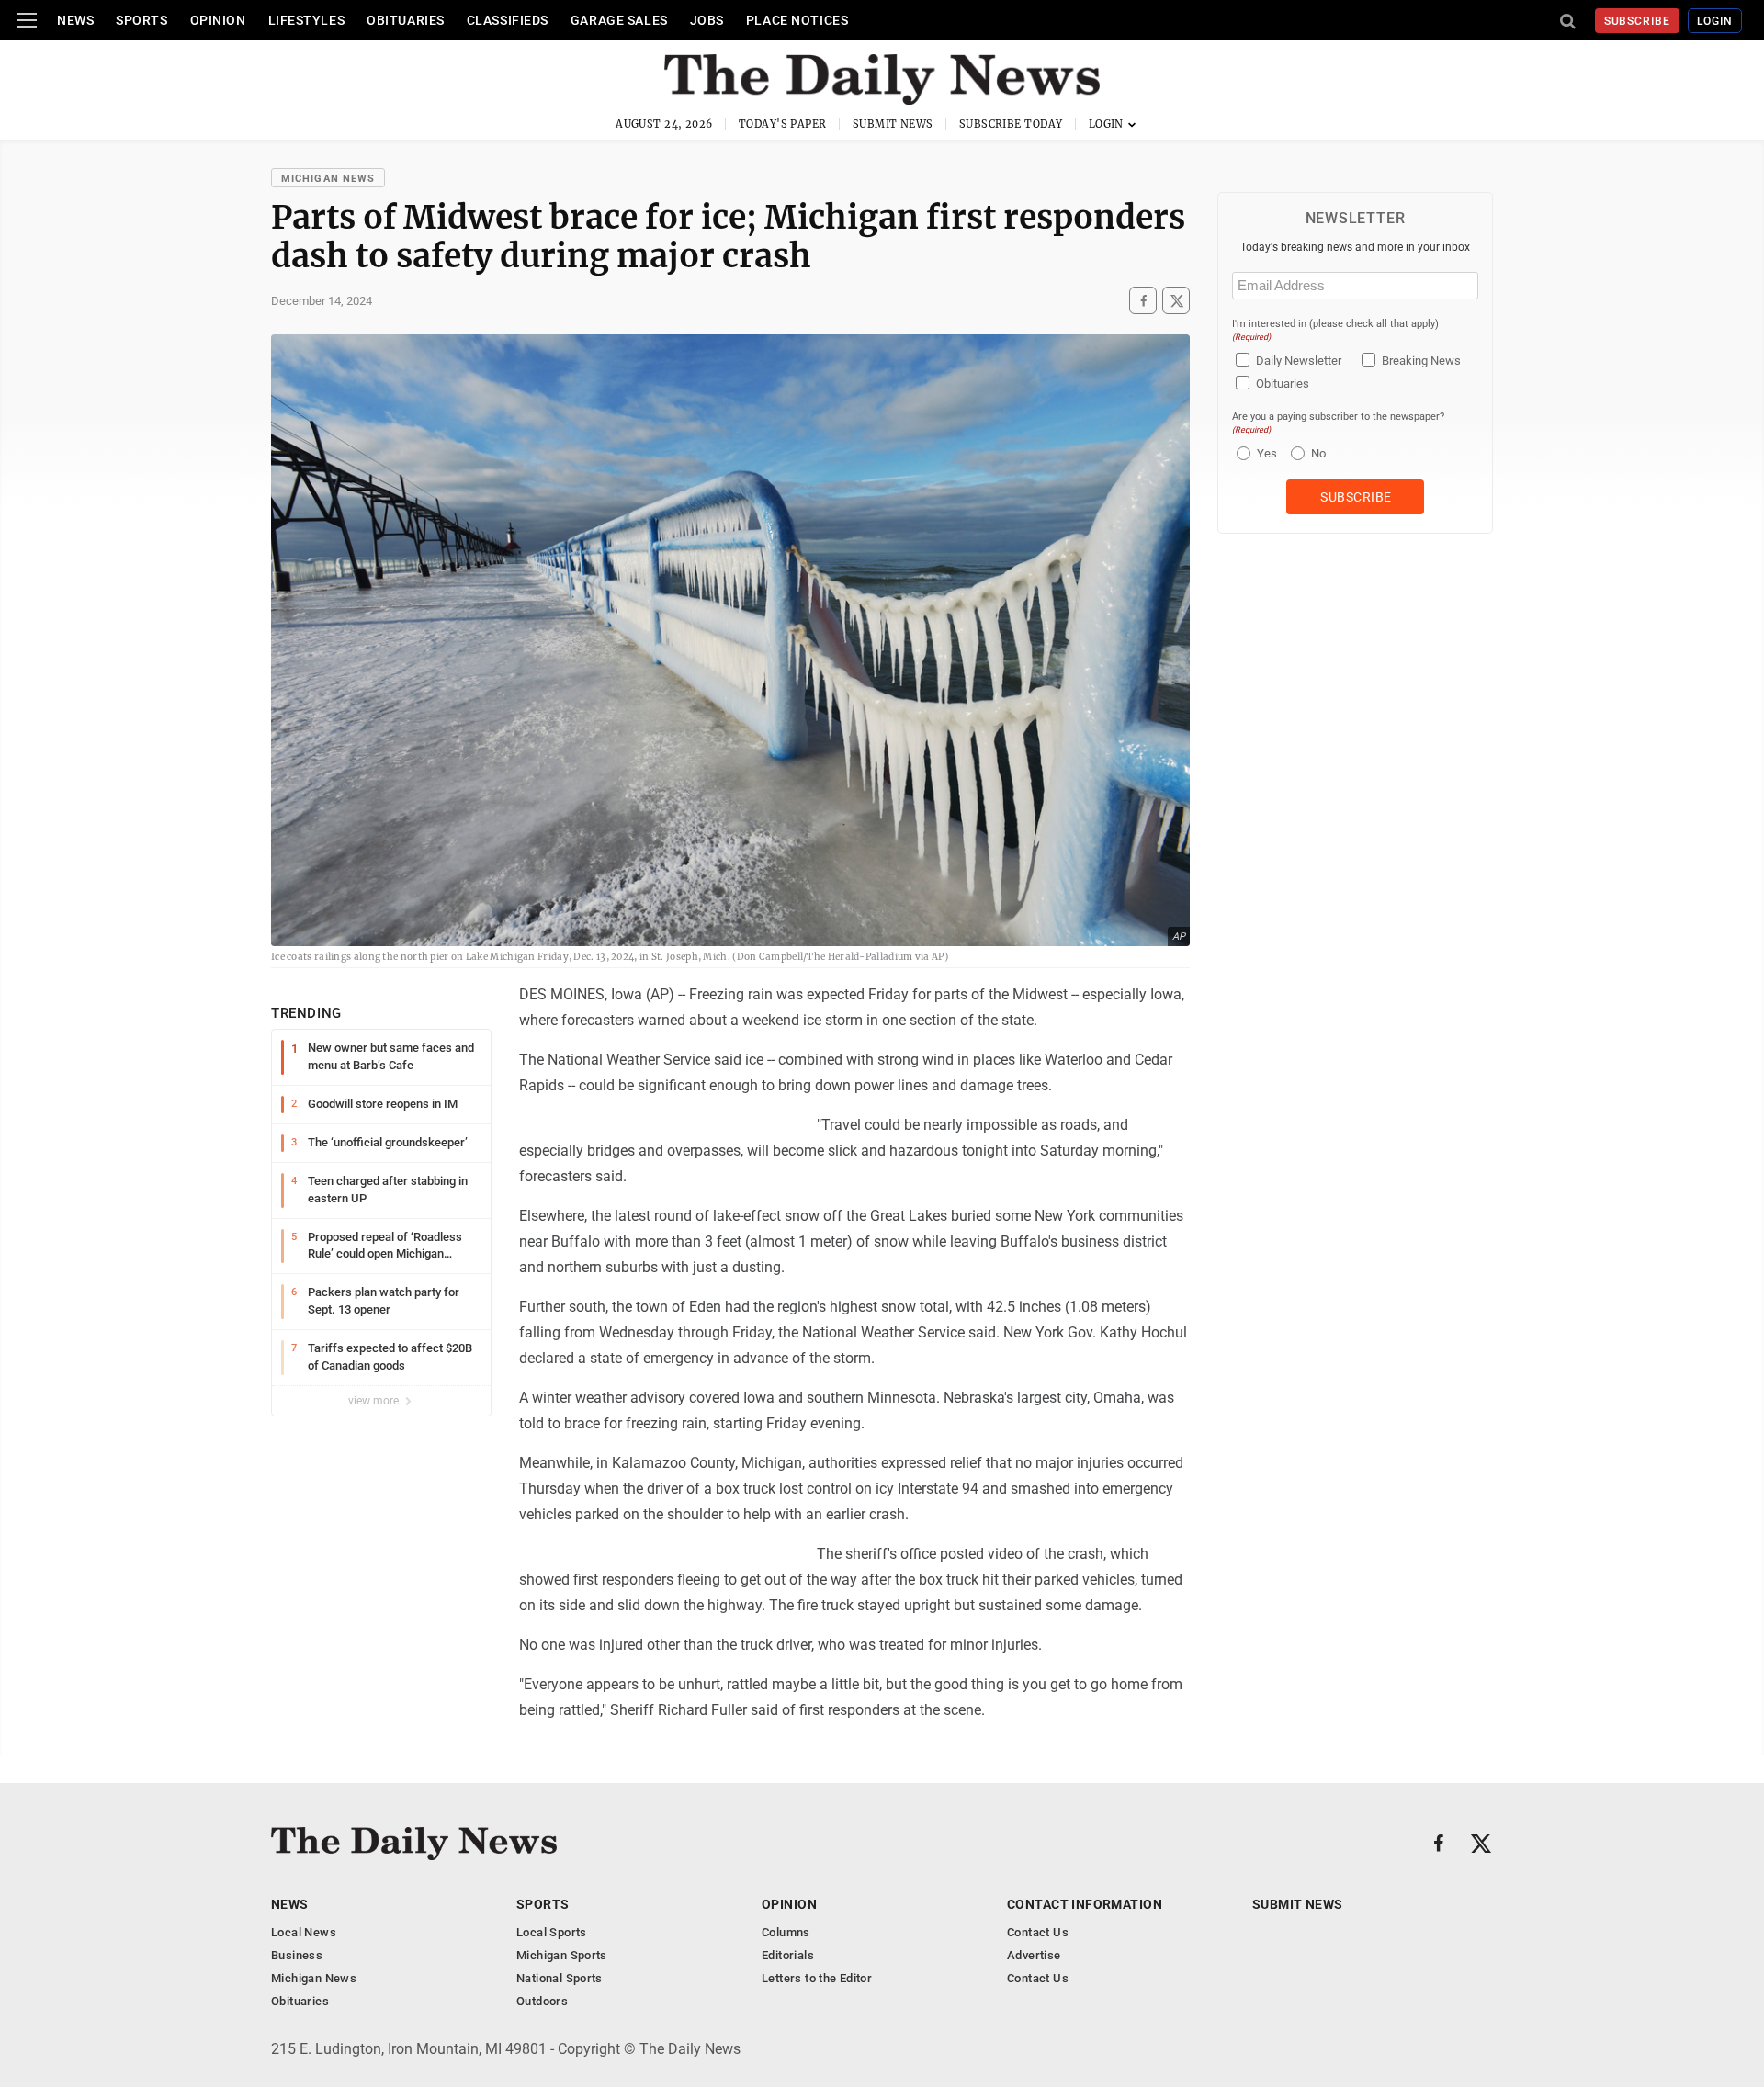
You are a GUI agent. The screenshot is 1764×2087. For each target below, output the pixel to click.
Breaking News (1421, 361)
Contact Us (1038, 1932)
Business (297, 1955)
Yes (1265, 453)
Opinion (218, 20)
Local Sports (552, 1932)
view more (375, 1401)
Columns (786, 1932)
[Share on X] (1176, 300)
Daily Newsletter (1299, 361)
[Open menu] (27, 20)
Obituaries (406, 20)
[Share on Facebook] (1143, 300)
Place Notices (797, 20)
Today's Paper (783, 124)
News (75, 20)
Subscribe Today (1011, 124)
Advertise (1034, 1955)
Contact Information (1085, 1904)
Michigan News (328, 179)
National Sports (560, 1978)
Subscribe (1638, 21)
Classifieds (508, 20)
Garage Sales (619, 20)
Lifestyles (307, 20)
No (1318, 453)
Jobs (707, 20)
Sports (141, 20)
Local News (304, 1932)
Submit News (893, 124)
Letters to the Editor (817, 1978)
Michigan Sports (562, 1955)
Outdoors (542, 2001)
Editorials (788, 1955)
